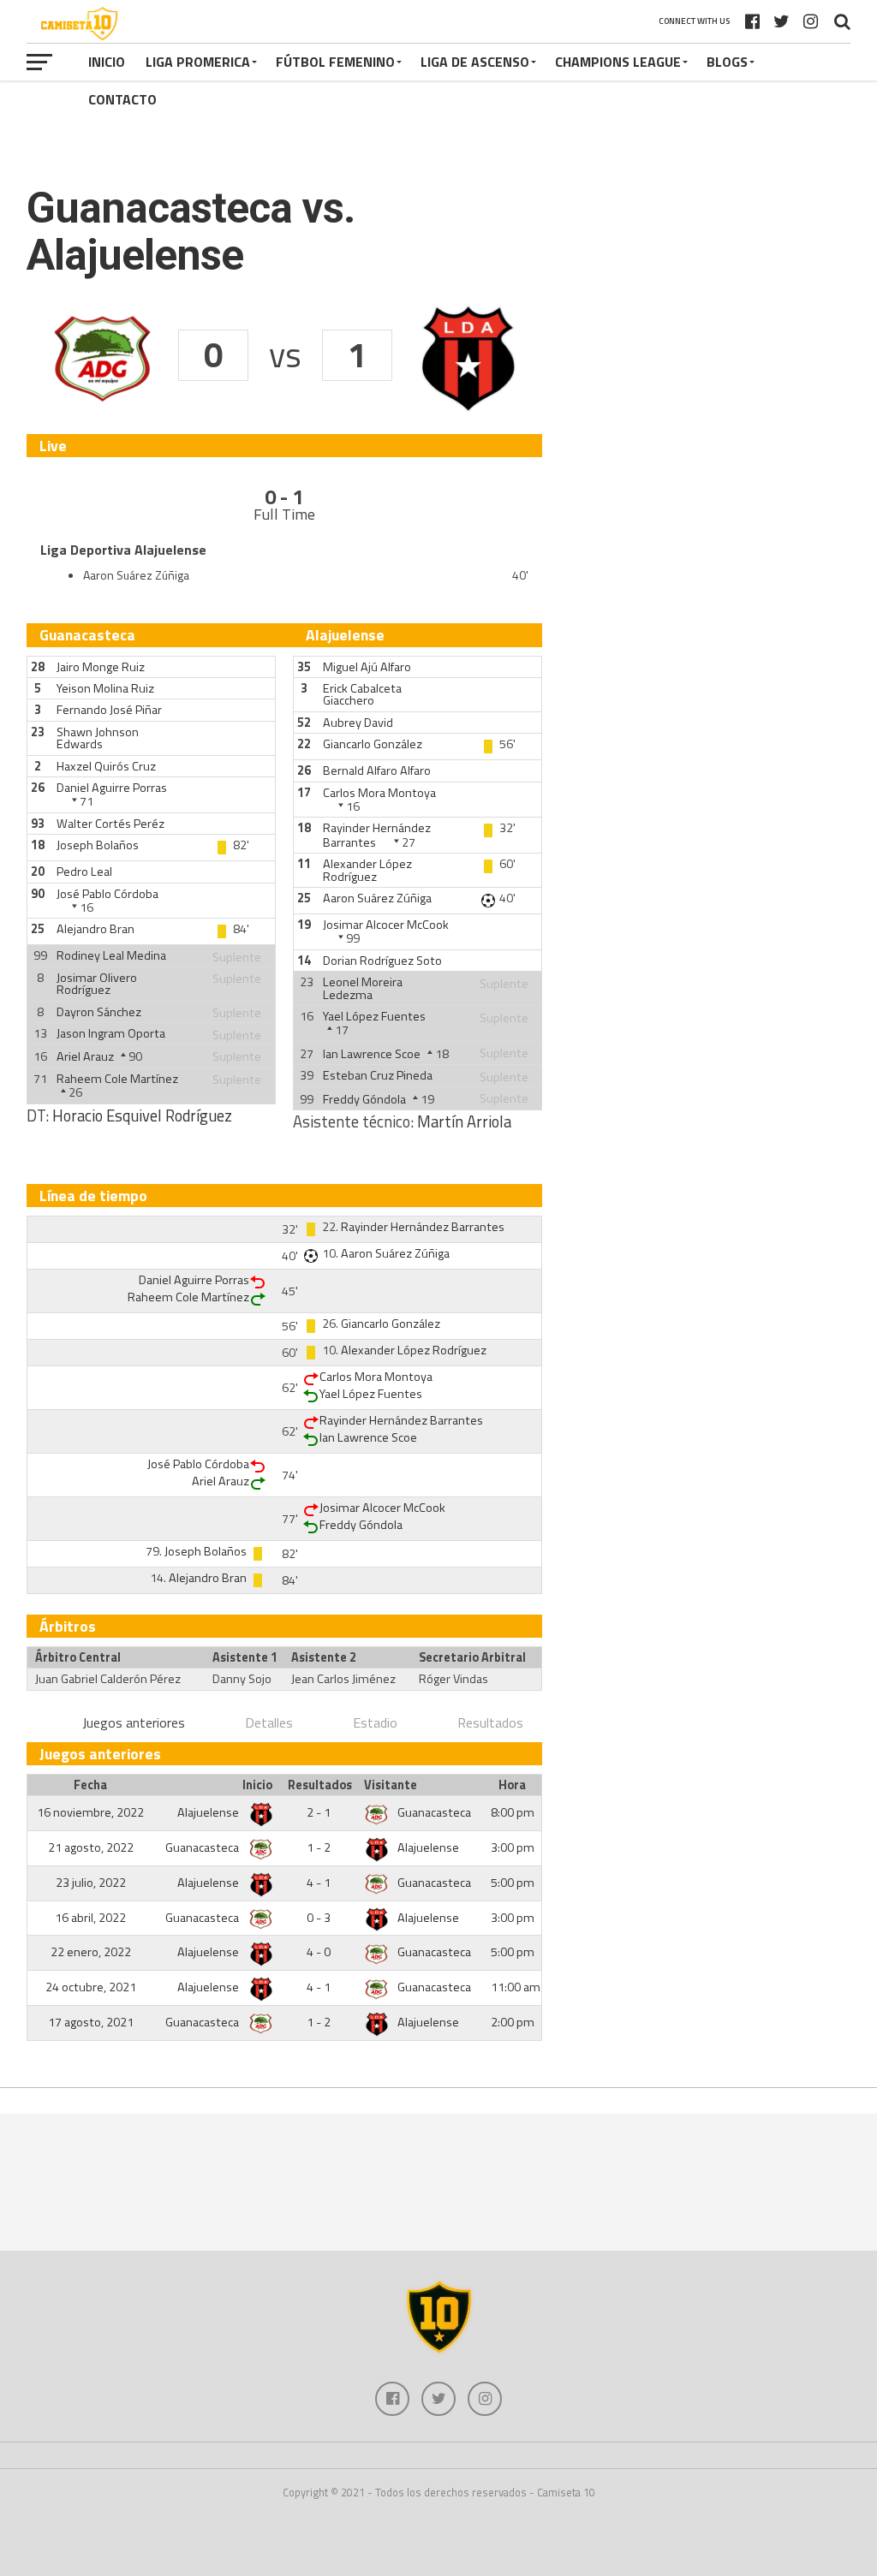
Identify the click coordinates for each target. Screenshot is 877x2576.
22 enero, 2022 (91, 1952)
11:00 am (516, 1987)
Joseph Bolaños (98, 845)
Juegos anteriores (134, 1722)
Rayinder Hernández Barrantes (377, 835)
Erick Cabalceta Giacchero (362, 694)
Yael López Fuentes (374, 1016)
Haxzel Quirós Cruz (106, 766)
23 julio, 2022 (91, 1883)
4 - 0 (319, 1952)
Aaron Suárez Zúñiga (377, 898)
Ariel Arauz (85, 1056)
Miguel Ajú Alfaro (367, 667)
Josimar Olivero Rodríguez (97, 984)
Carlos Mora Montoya (379, 793)
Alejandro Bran (95, 929)
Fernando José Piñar (109, 710)
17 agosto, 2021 (91, 2022)
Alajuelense (209, 1812)
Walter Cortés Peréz (110, 824)
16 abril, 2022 (90, 1918)
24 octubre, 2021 (91, 1987)
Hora (512, 1785)
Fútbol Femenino (335, 62)
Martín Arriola (464, 1121)
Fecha (90, 1785)
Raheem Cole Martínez (117, 1079)
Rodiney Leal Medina (111, 955)
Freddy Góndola (364, 1099)
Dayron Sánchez (99, 1012)
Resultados (490, 1722)
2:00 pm (513, 2022)
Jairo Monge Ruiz (101, 667)
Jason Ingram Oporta (111, 1033)
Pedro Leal (84, 872)
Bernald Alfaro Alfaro (377, 770)
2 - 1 (319, 1812)
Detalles (269, 1722)
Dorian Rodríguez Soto (382, 961)
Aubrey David (358, 723)
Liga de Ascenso (475, 62)
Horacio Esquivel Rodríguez (142, 1115)
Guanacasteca (434, 1812)
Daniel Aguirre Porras (112, 788)
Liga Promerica (198, 62)
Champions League (618, 62)
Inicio (107, 62)
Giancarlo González (373, 744)
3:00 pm (513, 1847)
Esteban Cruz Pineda (378, 1075)
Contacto (122, 99)
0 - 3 (319, 1918)
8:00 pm (513, 1812)
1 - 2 (319, 1847)
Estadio (375, 1722)
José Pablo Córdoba (107, 894)
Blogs (727, 62)
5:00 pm (513, 1883)
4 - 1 (319, 1883)
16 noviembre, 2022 (90, 1812)
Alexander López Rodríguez (367, 870)
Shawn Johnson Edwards (98, 738)
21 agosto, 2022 (91, 1847)
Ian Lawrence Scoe (372, 1054)
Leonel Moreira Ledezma (363, 988)
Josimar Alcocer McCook (386, 925)
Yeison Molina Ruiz (105, 688)
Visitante (391, 1785)
